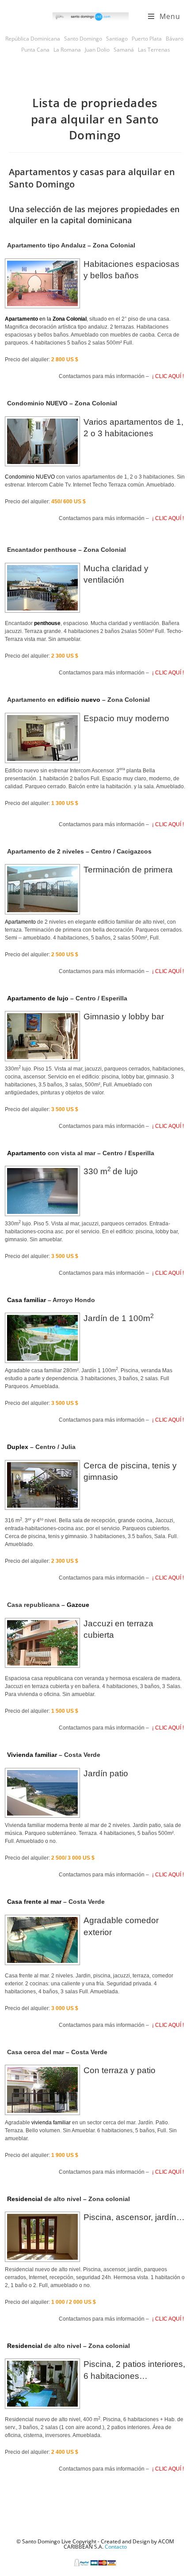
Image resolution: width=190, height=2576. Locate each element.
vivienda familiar (51, 2123)
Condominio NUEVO (30, 477)
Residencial (25, 2199)
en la (46, 319)
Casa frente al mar (34, 1902)
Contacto (116, 2547)
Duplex (18, 1447)
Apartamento (20, 922)
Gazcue (78, 1605)
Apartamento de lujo (38, 998)
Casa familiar (27, 1300)
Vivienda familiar (32, 1755)
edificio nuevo (79, 700)
